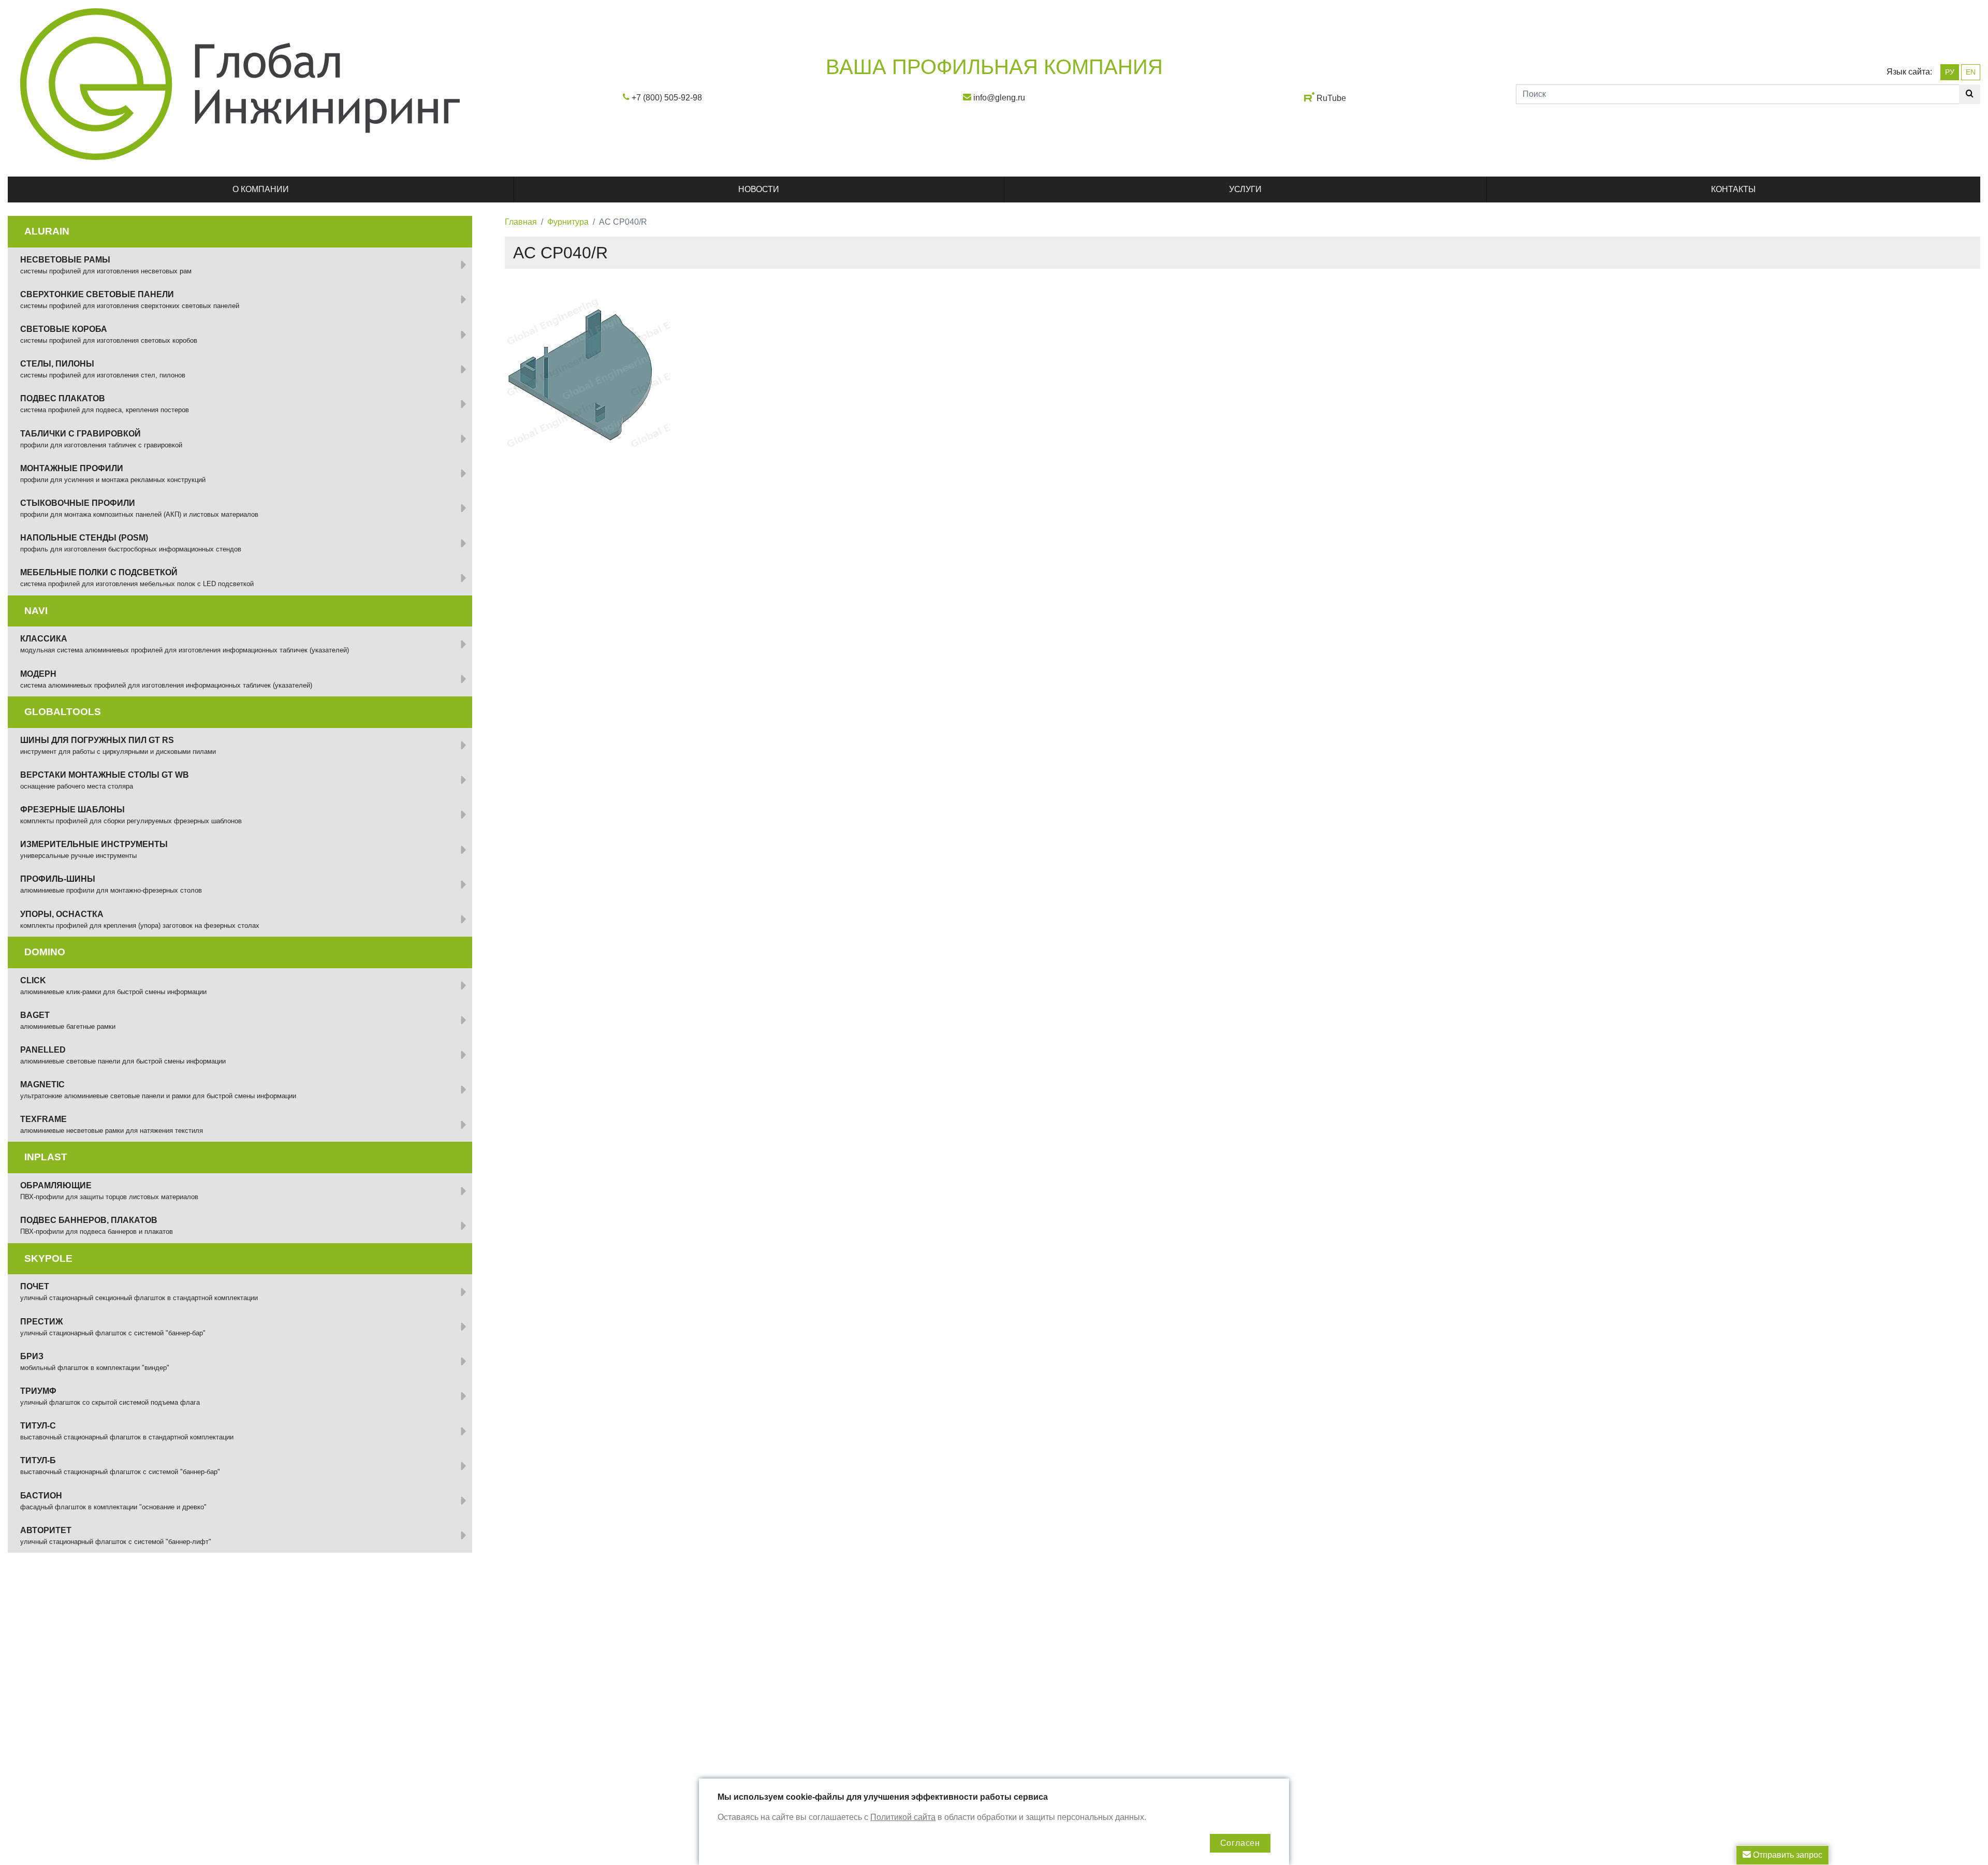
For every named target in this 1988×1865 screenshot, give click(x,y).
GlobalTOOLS (63, 712)
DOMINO (45, 952)
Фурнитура (568, 222)
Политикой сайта (903, 1817)
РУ (1950, 72)
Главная (521, 222)
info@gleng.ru (999, 98)
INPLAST (46, 1157)
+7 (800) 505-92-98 (667, 98)
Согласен (1240, 1843)
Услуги (1245, 189)
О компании (261, 189)
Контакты (1733, 189)
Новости (759, 189)
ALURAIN (47, 231)
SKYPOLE (48, 1258)
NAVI (36, 611)
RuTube (1331, 98)
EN (1971, 72)
